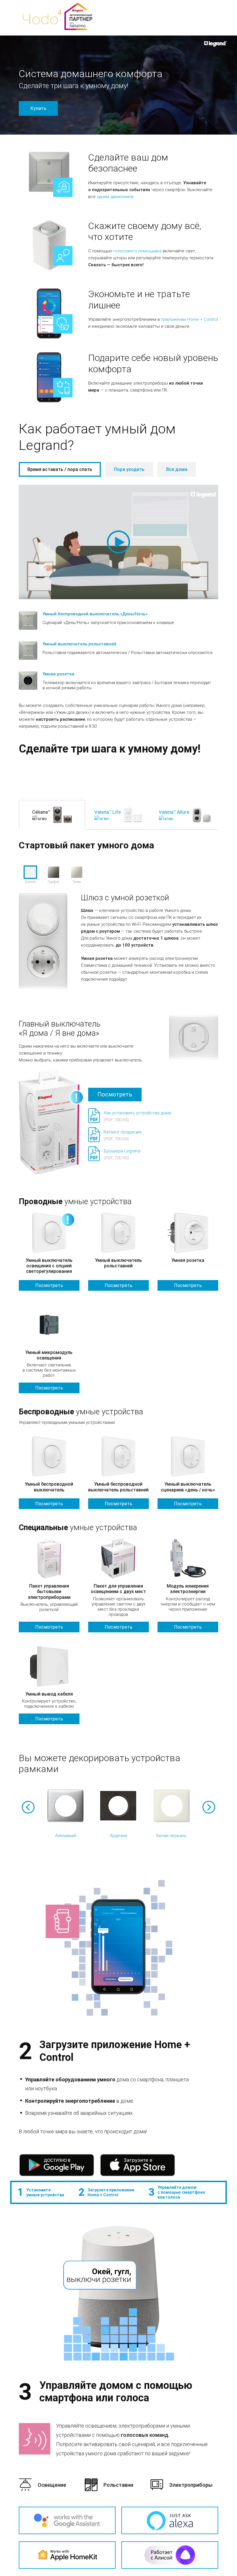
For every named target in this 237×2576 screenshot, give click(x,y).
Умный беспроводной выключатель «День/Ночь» (95, 614)
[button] (28, 1807)
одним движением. (116, 197)
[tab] (60, 469)
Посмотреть (115, 1094)
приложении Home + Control (189, 319)
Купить (38, 108)
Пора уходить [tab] (129, 469)
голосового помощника (137, 251)
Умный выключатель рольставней (79, 644)
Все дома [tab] (177, 469)
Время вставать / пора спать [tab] (60, 469)
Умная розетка (58, 674)
